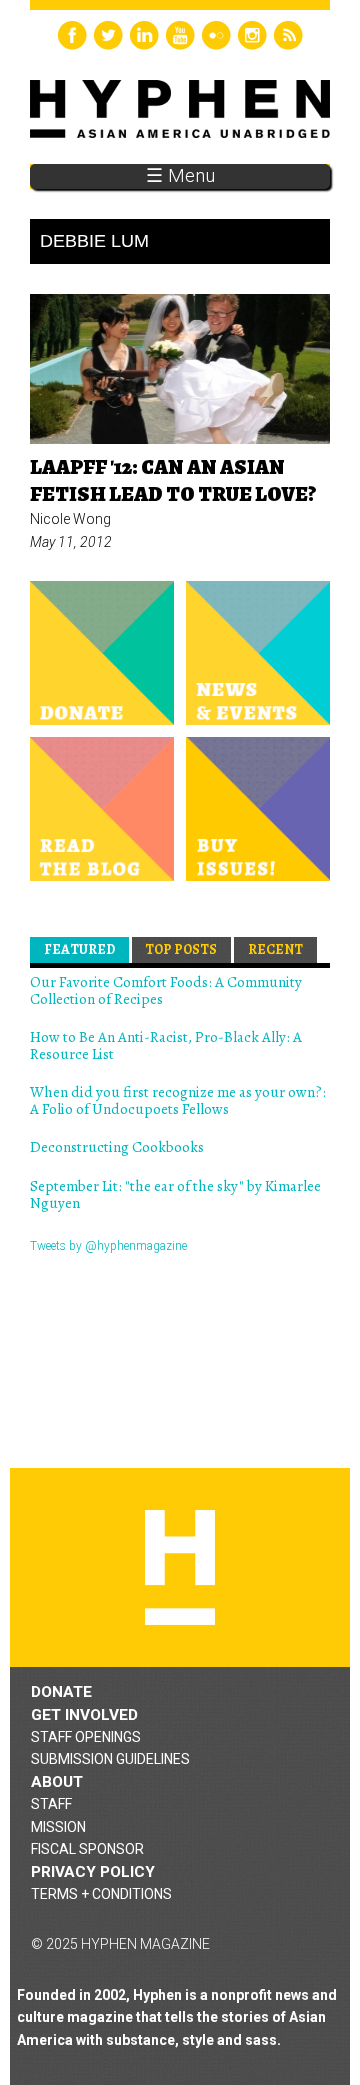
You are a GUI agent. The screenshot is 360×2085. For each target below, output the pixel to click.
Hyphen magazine (180, 1567)
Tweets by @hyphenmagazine (108, 1246)
